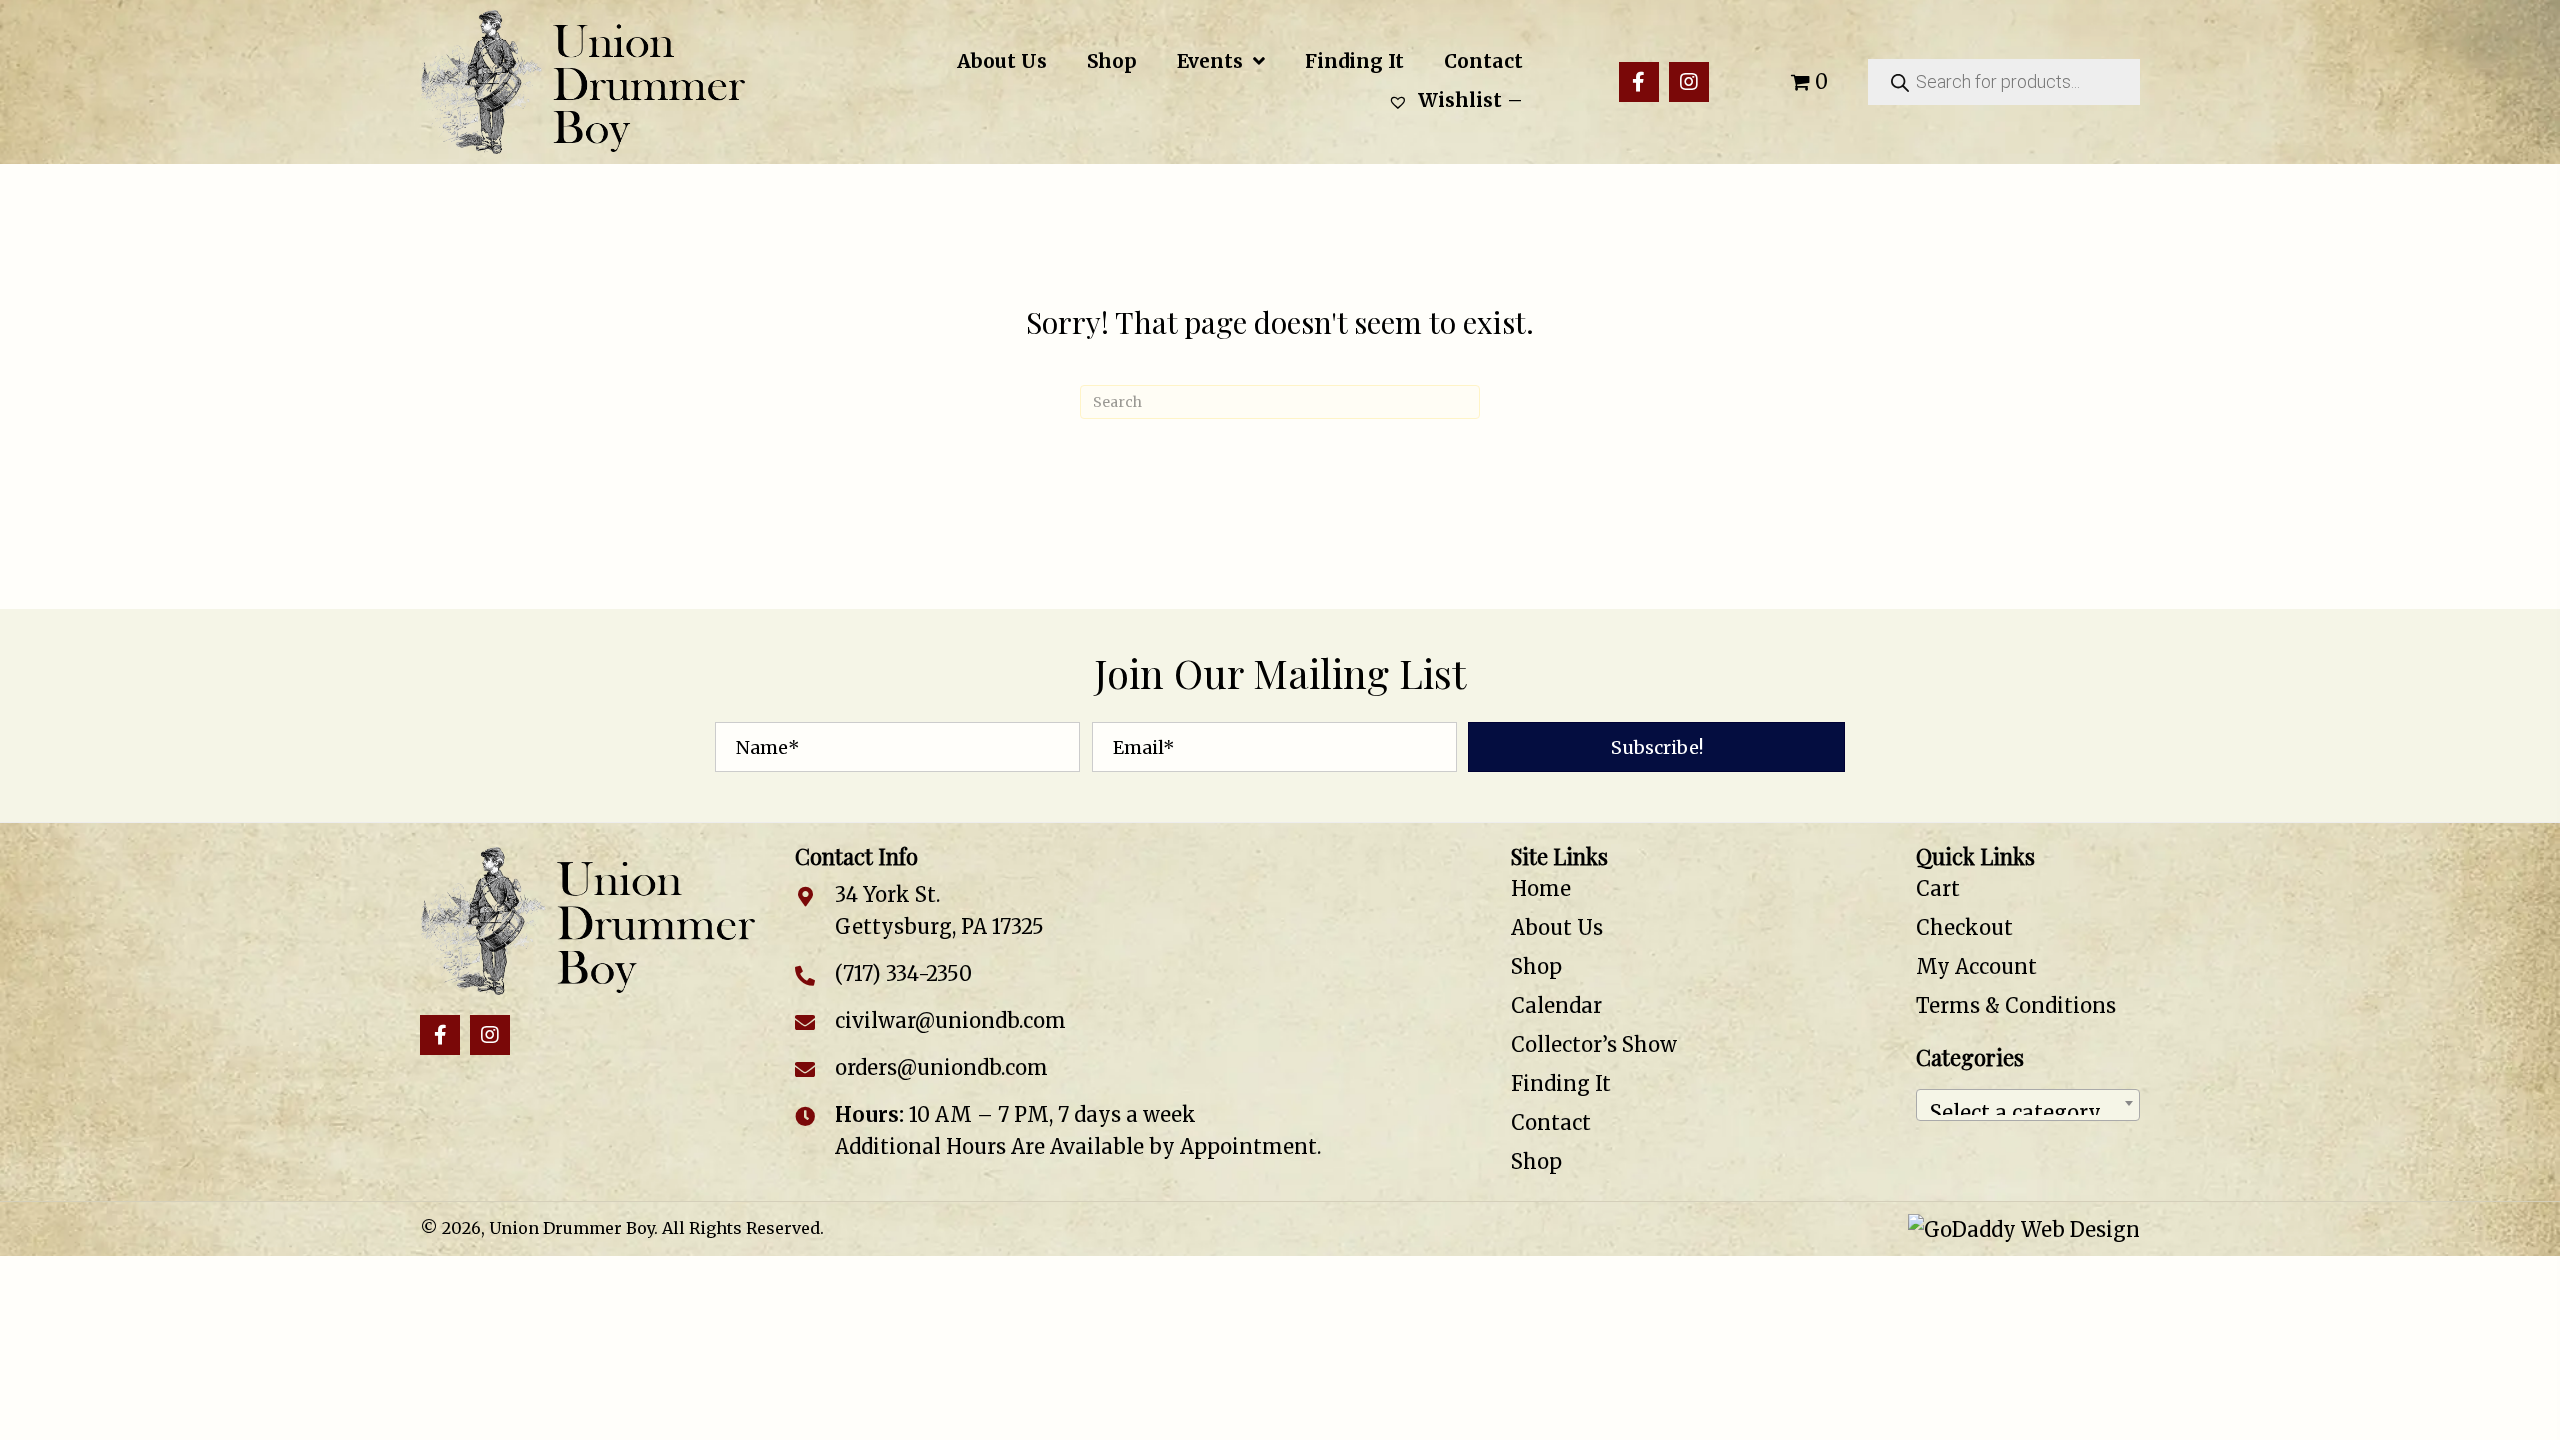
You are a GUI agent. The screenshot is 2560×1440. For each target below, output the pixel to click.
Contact (1551, 1122)
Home (1541, 888)
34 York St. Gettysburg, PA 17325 (939, 910)
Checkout (1964, 927)
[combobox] (2028, 1105)
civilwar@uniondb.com (950, 1020)
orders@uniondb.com (941, 1067)
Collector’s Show (1594, 1044)
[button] (1639, 82)
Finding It (1561, 1083)
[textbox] (2028, 1105)
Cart (1938, 888)
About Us (1557, 927)
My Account (1976, 966)
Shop (1536, 966)
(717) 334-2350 (903, 973)
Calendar (1556, 1005)
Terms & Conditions (2016, 1005)
